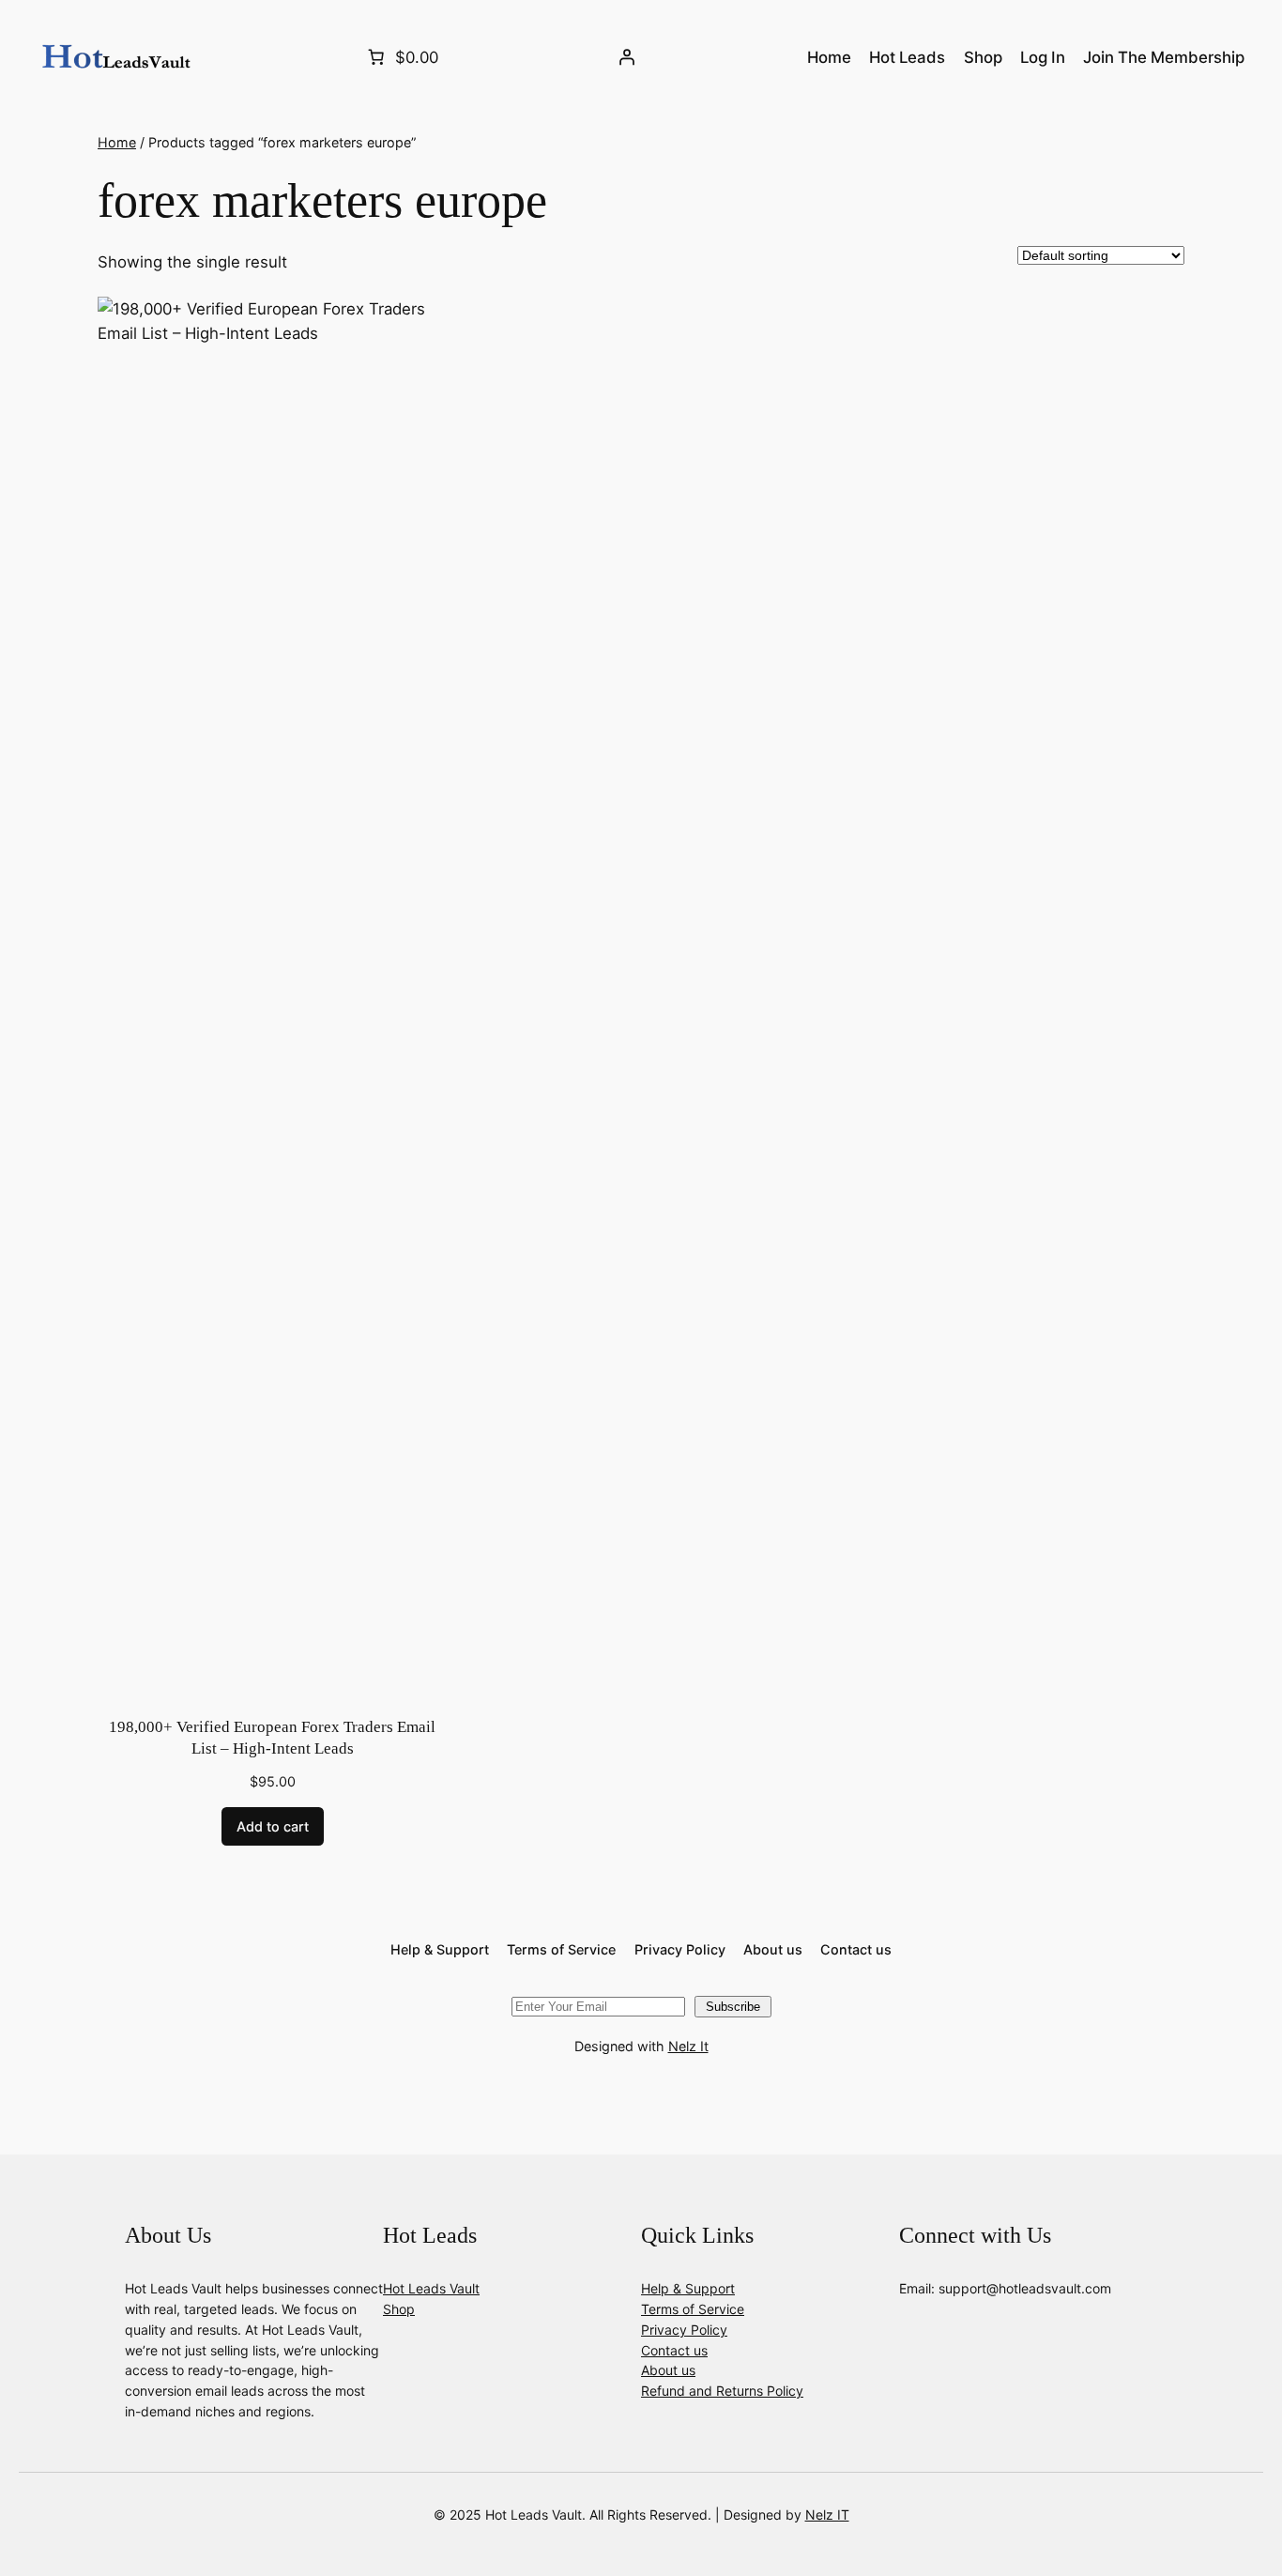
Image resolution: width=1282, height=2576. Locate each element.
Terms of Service (693, 2309)
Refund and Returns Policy (722, 2391)
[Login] (627, 57)
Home (117, 142)
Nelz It (688, 2046)
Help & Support (688, 2288)
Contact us (674, 2350)
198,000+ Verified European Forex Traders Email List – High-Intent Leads (272, 1738)
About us (668, 2370)
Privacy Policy (684, 2330)
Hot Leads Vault (431, 2288)
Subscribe (733, 2007)
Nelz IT (827, 2515)
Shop (399, 2309)
